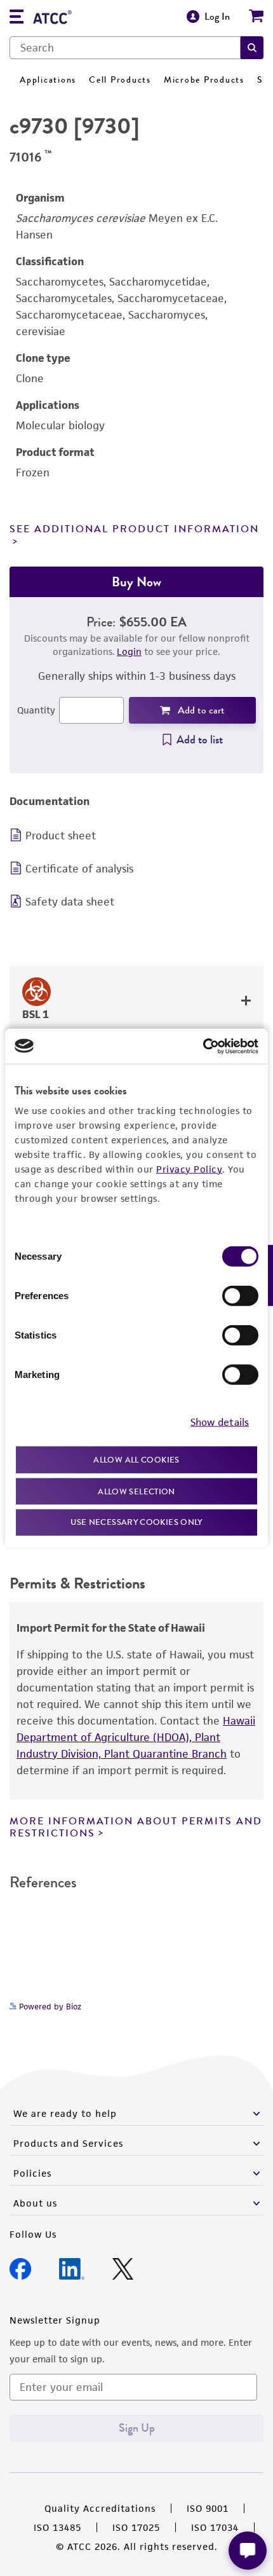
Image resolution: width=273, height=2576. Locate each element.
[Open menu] (17, 18)
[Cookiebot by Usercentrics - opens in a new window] (203, 1046)
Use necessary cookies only (136, 1522)
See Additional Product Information (134, 529)
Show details (220, 1422)
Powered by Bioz (49, 2007)
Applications (48, 80)
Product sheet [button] (61, 836)
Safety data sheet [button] (70, 902)
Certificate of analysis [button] (79, 869)
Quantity (36, 710)
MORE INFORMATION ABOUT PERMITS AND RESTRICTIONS (136, 1827)
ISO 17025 (136, 2527)
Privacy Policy (189, 1169)
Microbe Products (204, 80)
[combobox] (125, 48)
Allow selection (136, 1491)
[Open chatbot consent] (248, 2551)
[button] (252, 48)
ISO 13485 (57, 2527)
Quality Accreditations (100, 2508)
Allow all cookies (136, 1460)
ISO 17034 (215, 2527)
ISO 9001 (208, 2508)
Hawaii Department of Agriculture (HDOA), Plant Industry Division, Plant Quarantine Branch (136, 1737)
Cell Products (120, 80)
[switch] (240, 1296)
